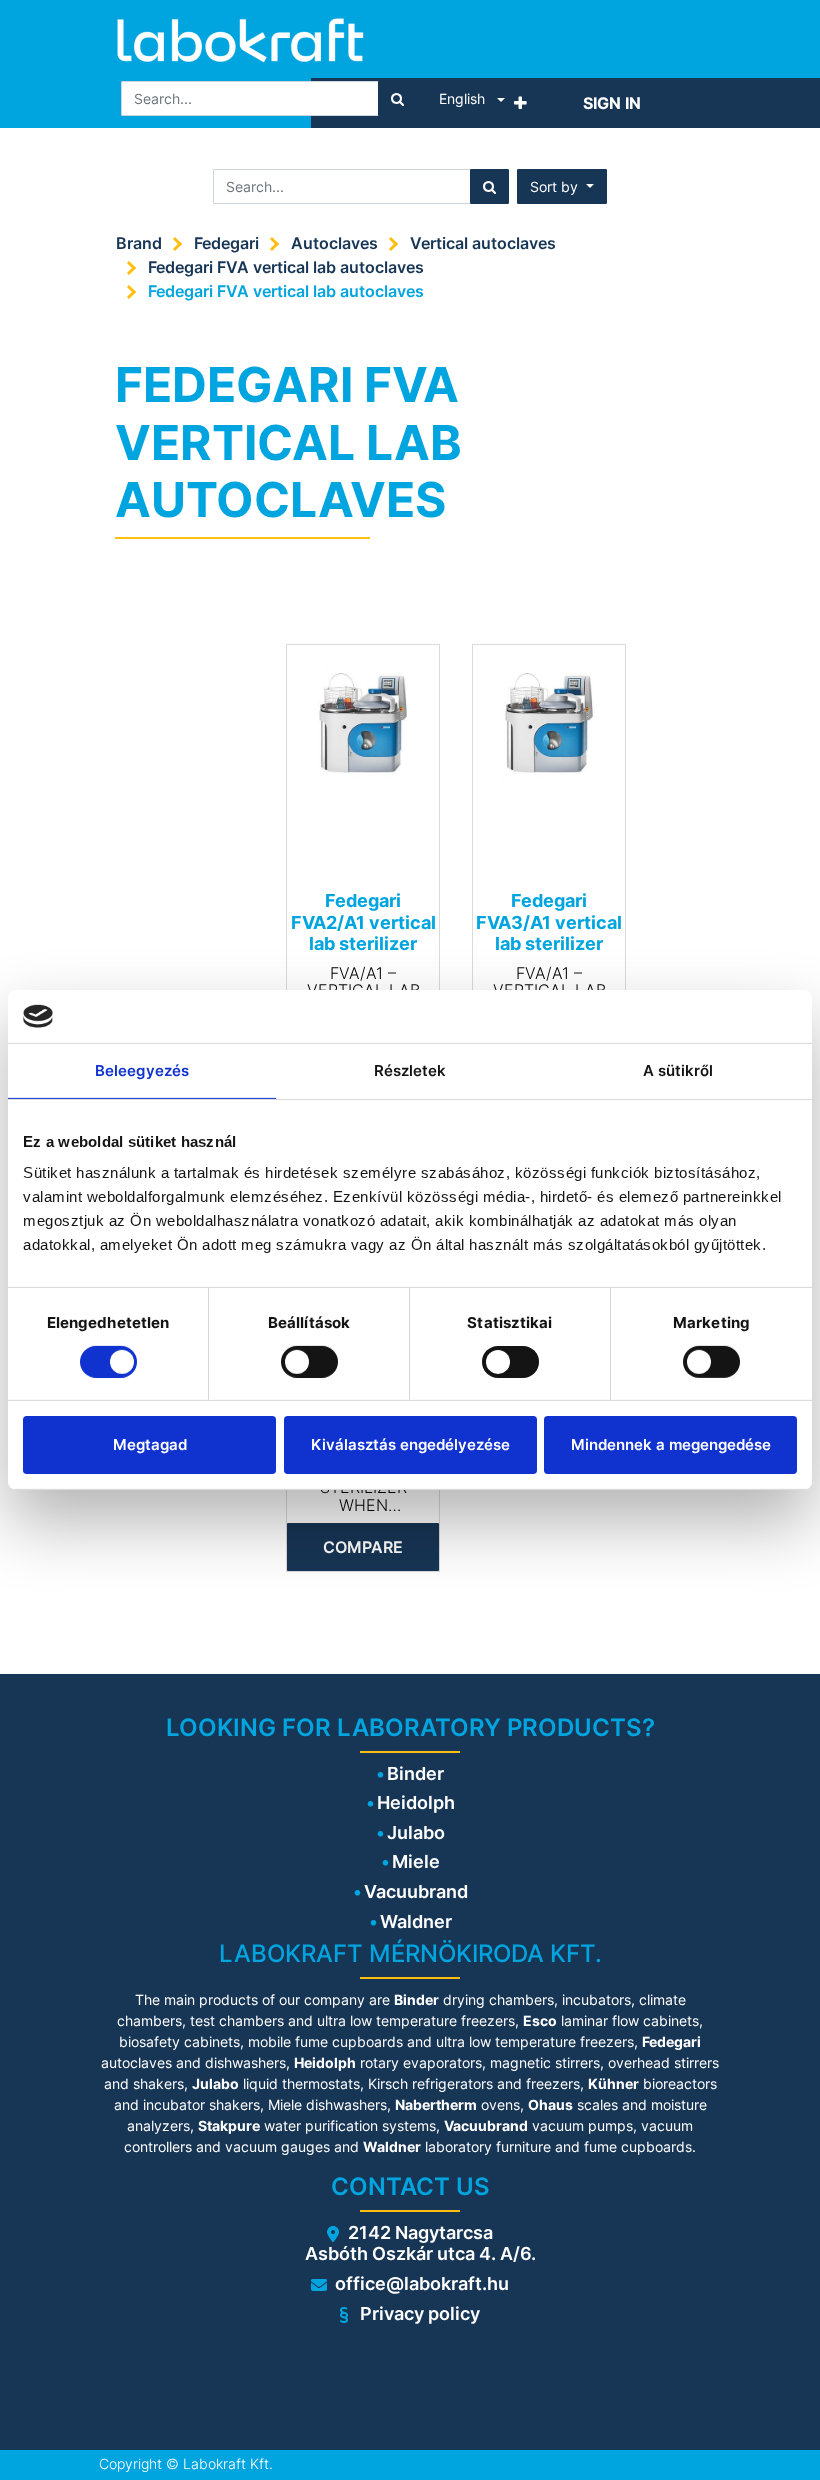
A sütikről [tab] (678, 1069)
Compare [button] (363, 1547)
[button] (520, 103)
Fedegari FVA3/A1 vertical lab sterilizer (549, 922)
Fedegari (226, 243)
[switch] (309, 1362)
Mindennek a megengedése (671, 1444)
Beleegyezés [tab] (142, 1069)
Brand (139, 243)
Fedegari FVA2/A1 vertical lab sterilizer (363, 922)
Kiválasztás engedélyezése (410, 1444)
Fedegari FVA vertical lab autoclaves (286, 267)
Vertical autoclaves (483, 243)
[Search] (397, 98)
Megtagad (150, 1444)
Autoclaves (334, 243)
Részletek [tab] (410, 1069)
